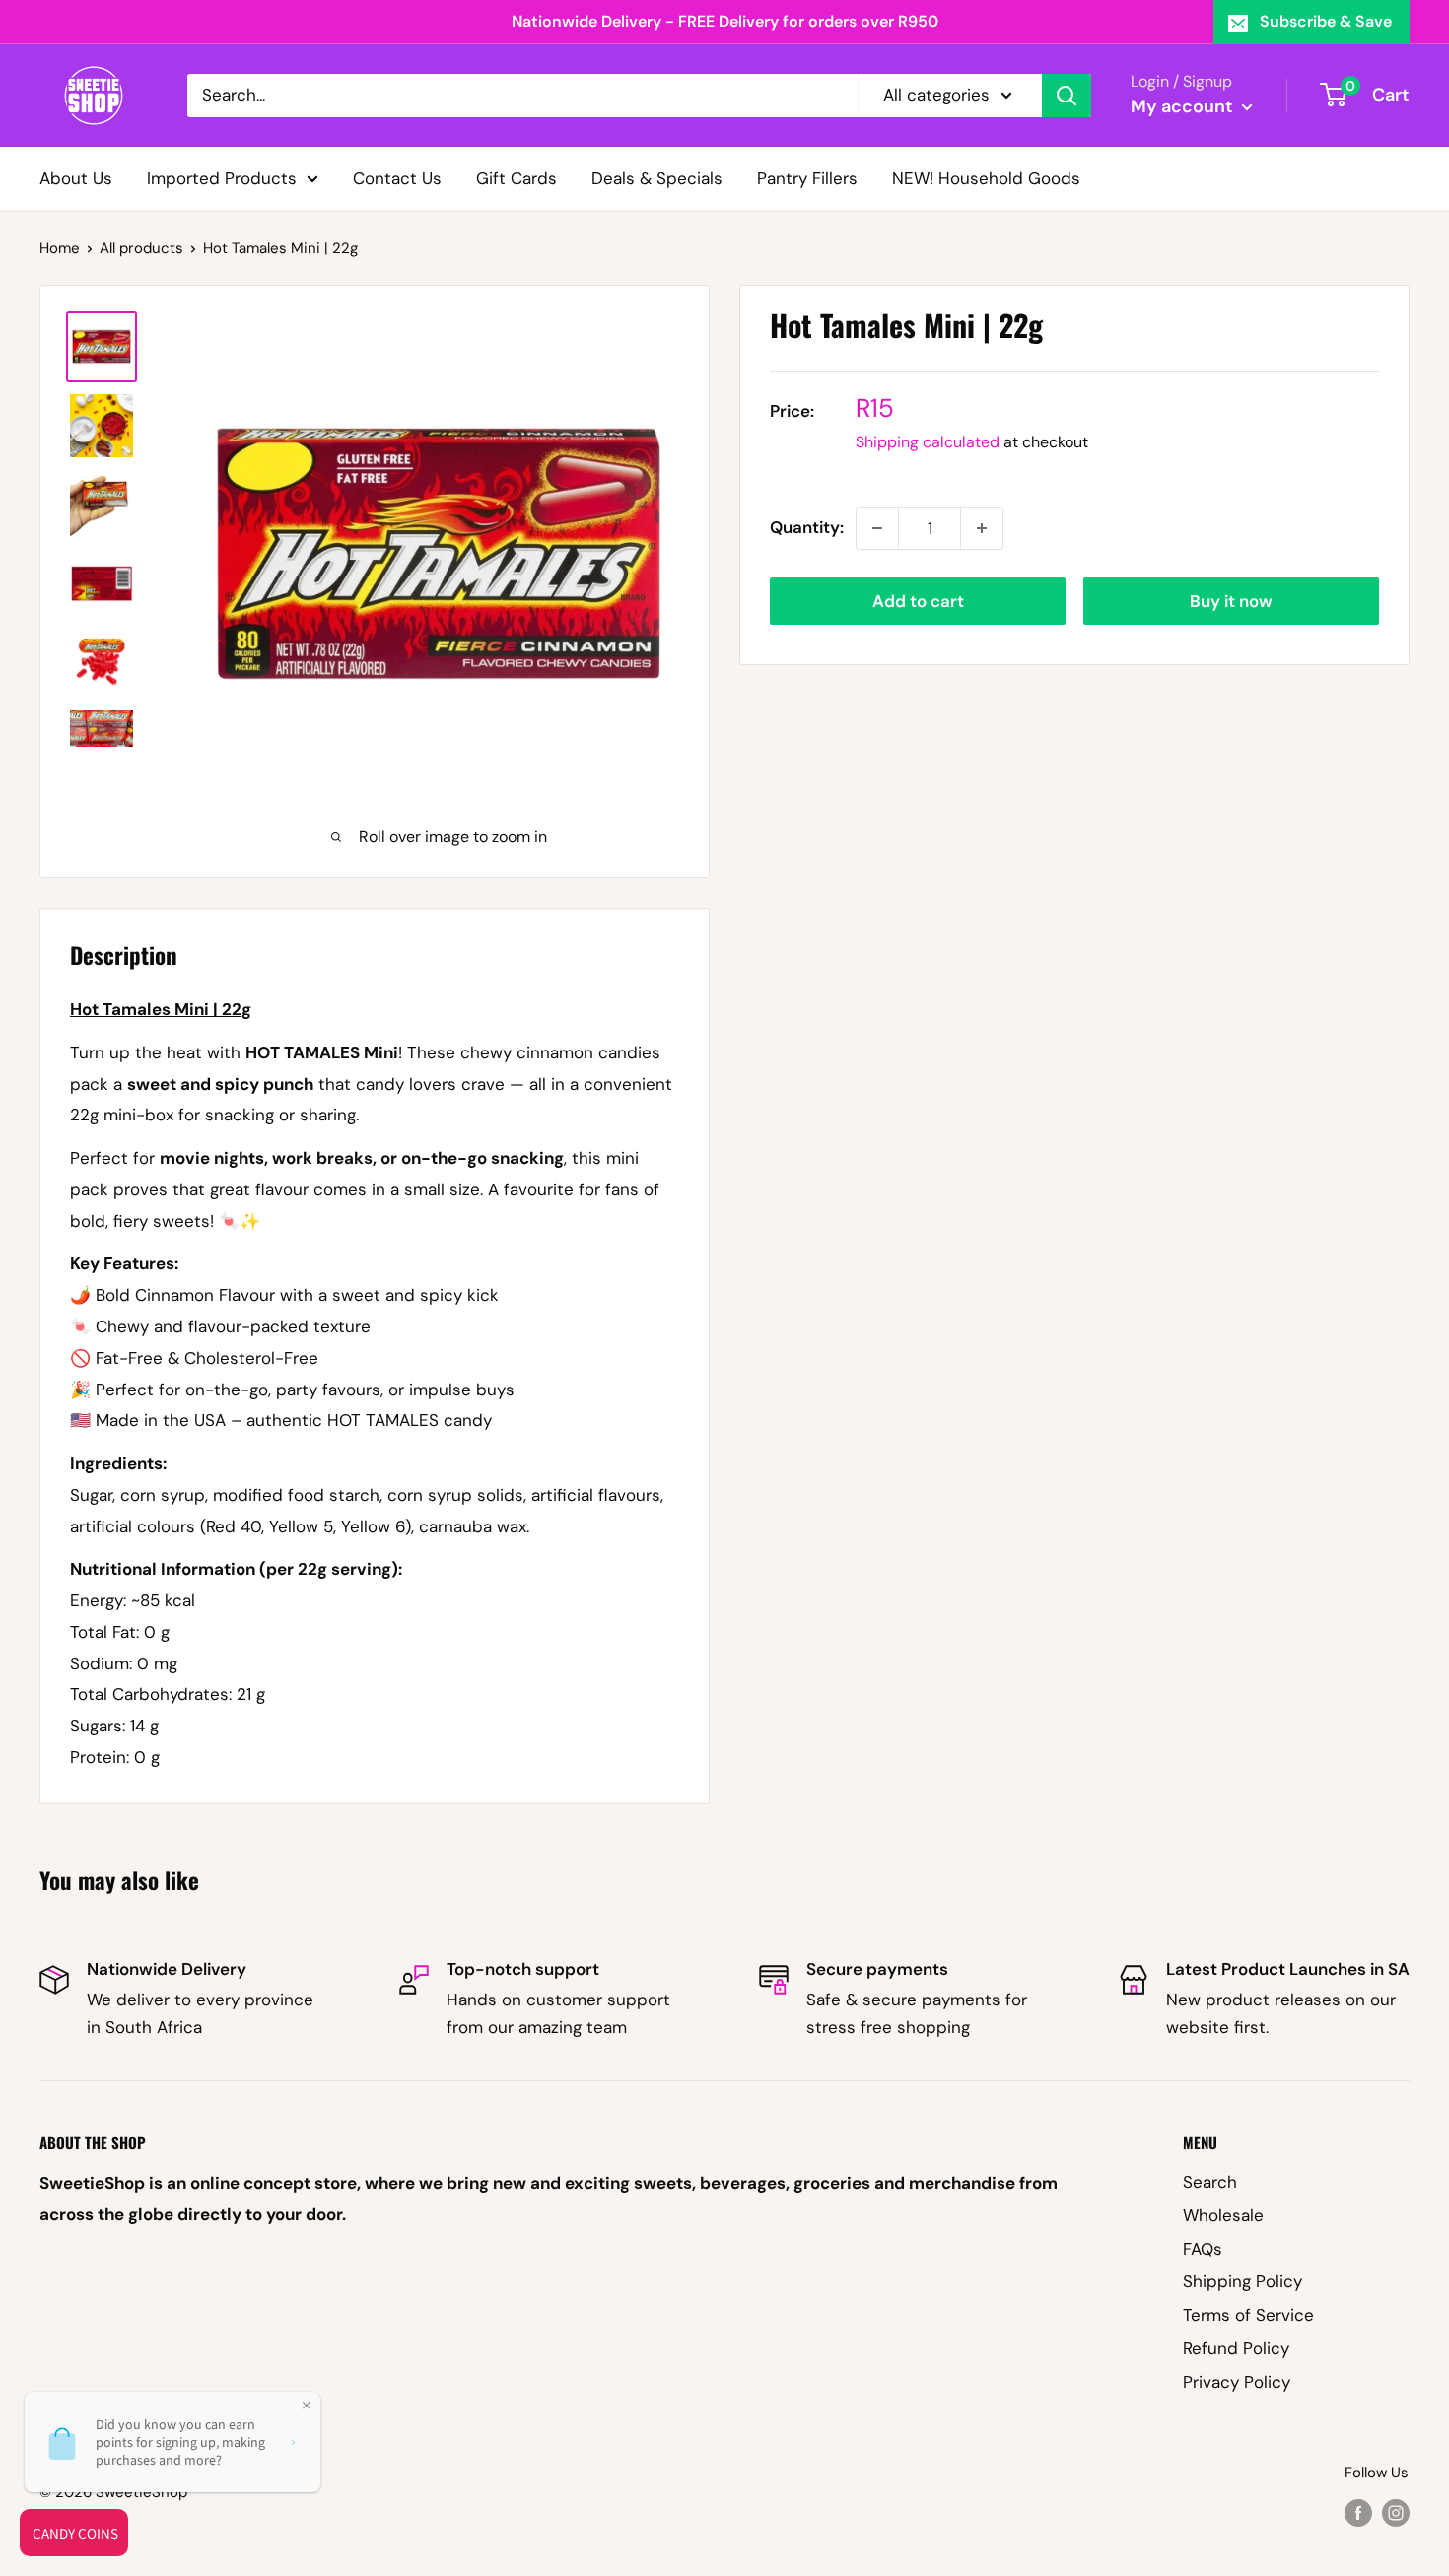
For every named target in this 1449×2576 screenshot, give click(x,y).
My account (1184, 106)
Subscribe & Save (1326, 21)
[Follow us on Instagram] (1396, 2512)
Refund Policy (1236, 2348)
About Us (76, 177)
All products (141, 248)
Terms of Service (1248, 2315)
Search (1210, 2182)
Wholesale (1223, 2215)
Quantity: (807, 527)
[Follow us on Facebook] (1358, 2512)
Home (60, 248)
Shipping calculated (928, 442)
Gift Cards (517, 177)
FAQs (1203, 2249)
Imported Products (222, 177)
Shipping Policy (1242, 2281)
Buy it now (1231, 601)
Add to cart (918, 601)
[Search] (1067, 96)
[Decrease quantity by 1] (877, 528)
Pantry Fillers (807, 177)
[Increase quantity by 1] (982, 528)
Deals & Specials (657, 177)
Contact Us (397, 177)
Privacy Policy (1237, 2382)
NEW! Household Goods (986, 177)
